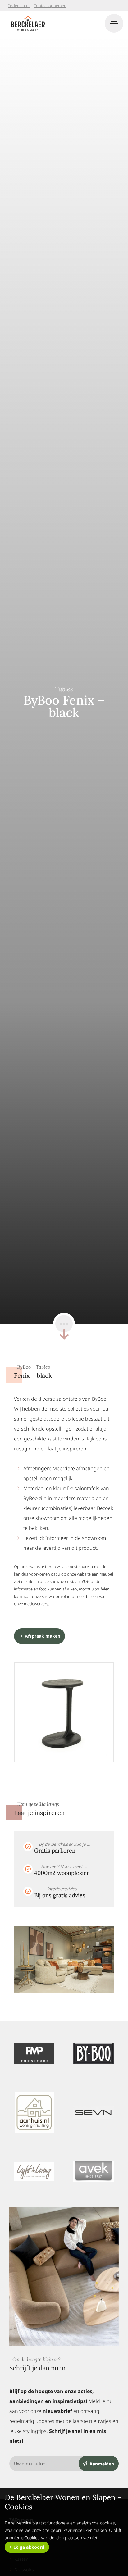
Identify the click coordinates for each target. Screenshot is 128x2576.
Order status (19, 6)
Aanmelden (102, 2464)
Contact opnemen (50, 6)
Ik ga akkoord (29, 2547)
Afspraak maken (43, 1636)
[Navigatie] (114, 23)
